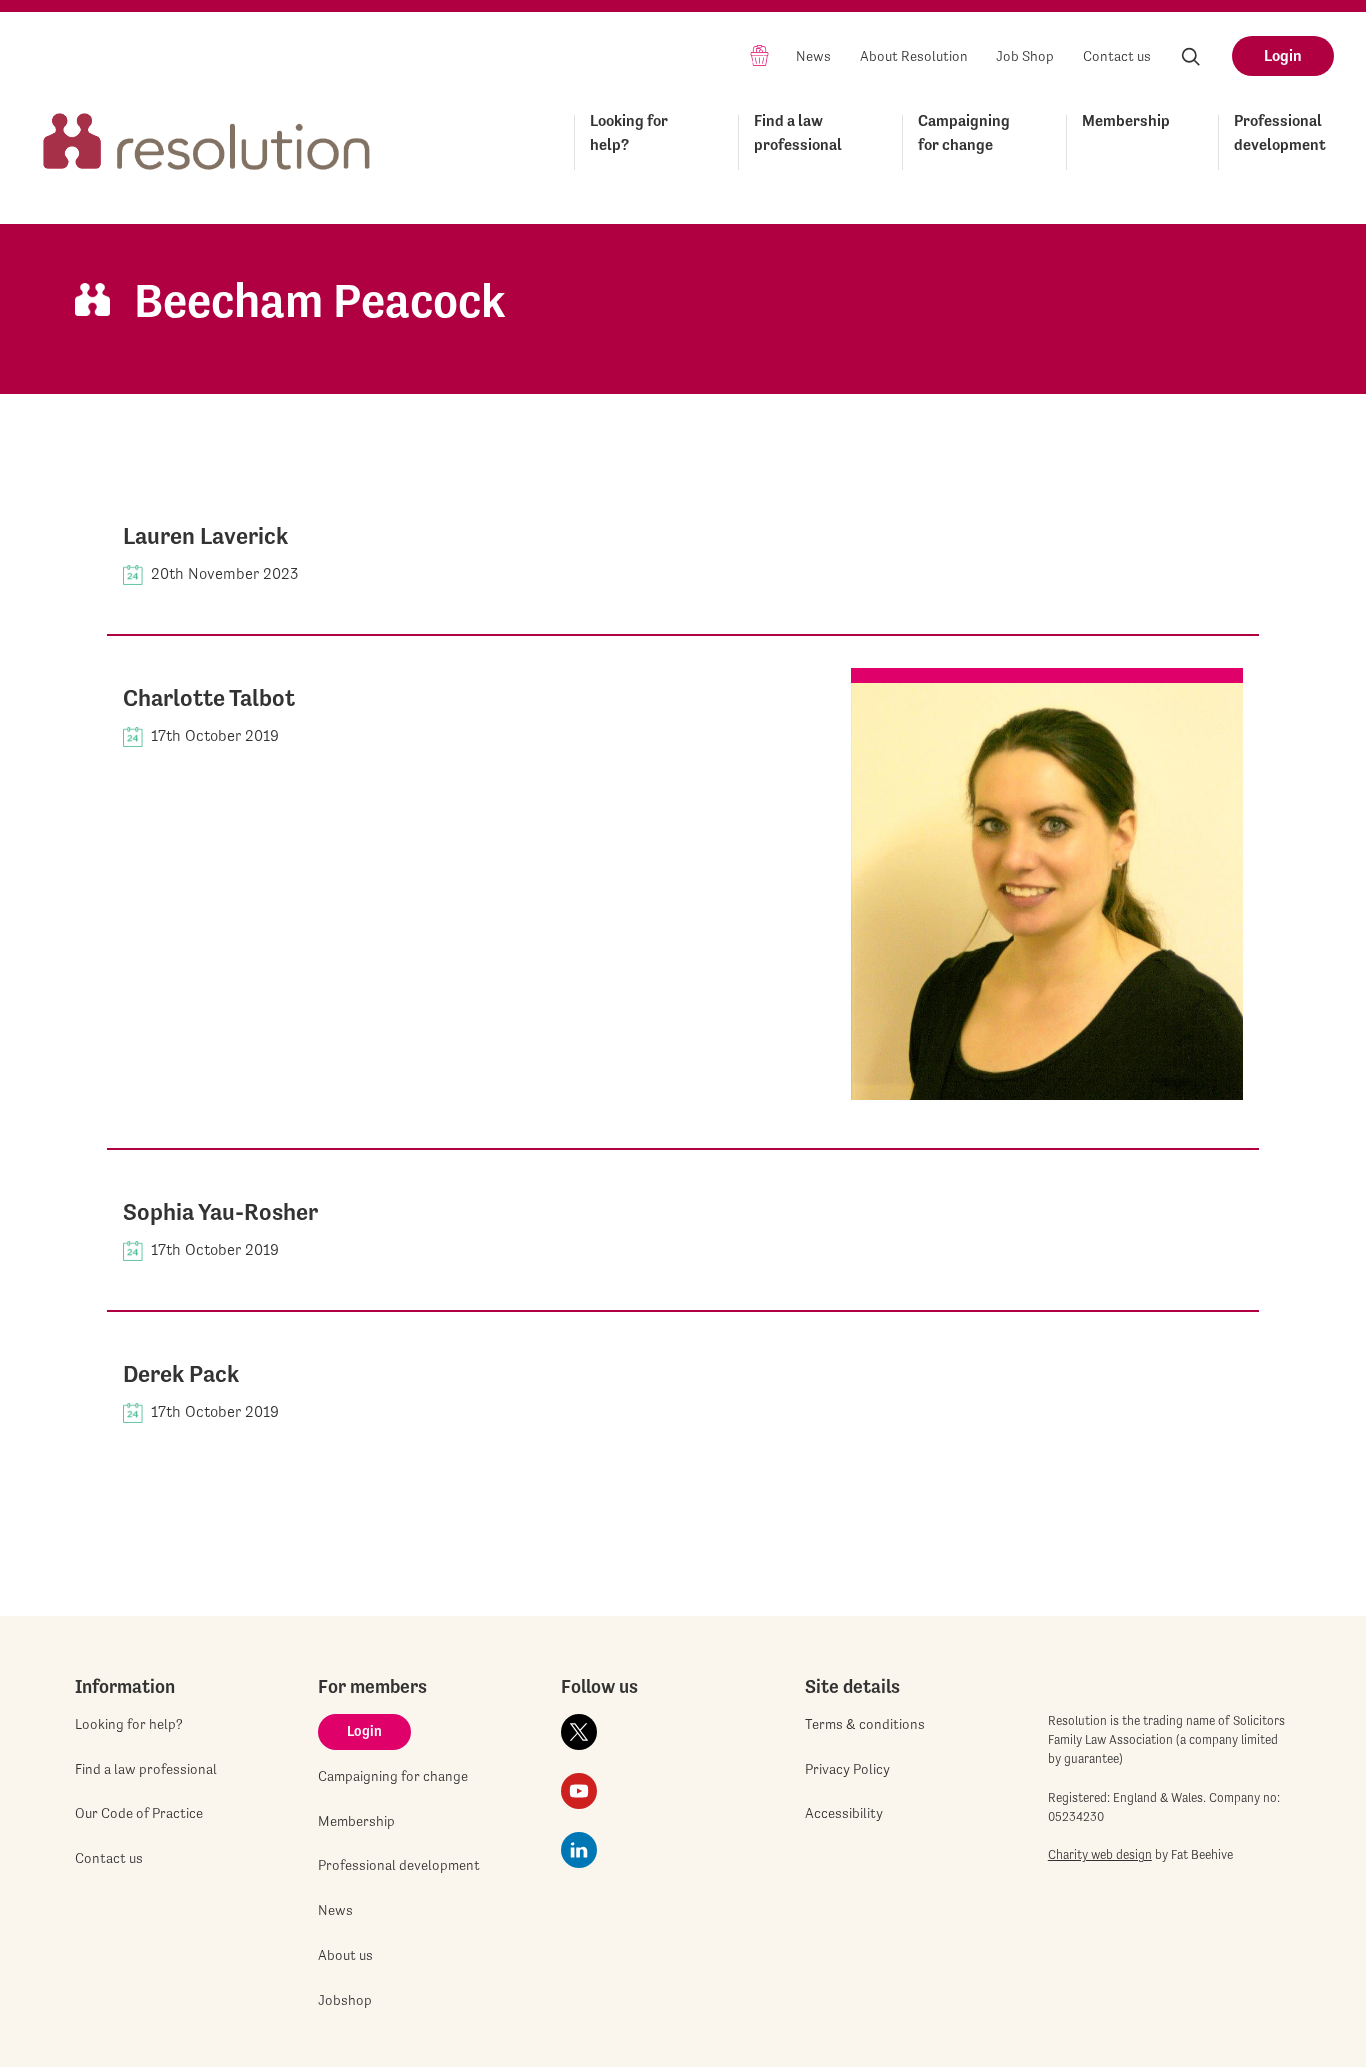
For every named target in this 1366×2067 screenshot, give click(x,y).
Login (1283, 55)
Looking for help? (629, 132)
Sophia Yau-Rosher (220, 1212)
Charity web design (1100, 1854)
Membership (1126, 120)
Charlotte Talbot (209, 698)
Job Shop (1025, 56)
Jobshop (345, 2000)
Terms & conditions (865, 1724)
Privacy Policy (847, 1769)
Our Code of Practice (139, 1813)
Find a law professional (798, 132)
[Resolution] (207, 138)
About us (345, 1955)
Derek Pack (181, 1374)
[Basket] (759, 54)
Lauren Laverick (205, 536)
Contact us (1117, 56)
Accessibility (844, 1813)
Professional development (1280, 132)
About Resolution (914, 56)
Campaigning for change (964, 132)
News (813, 56)
